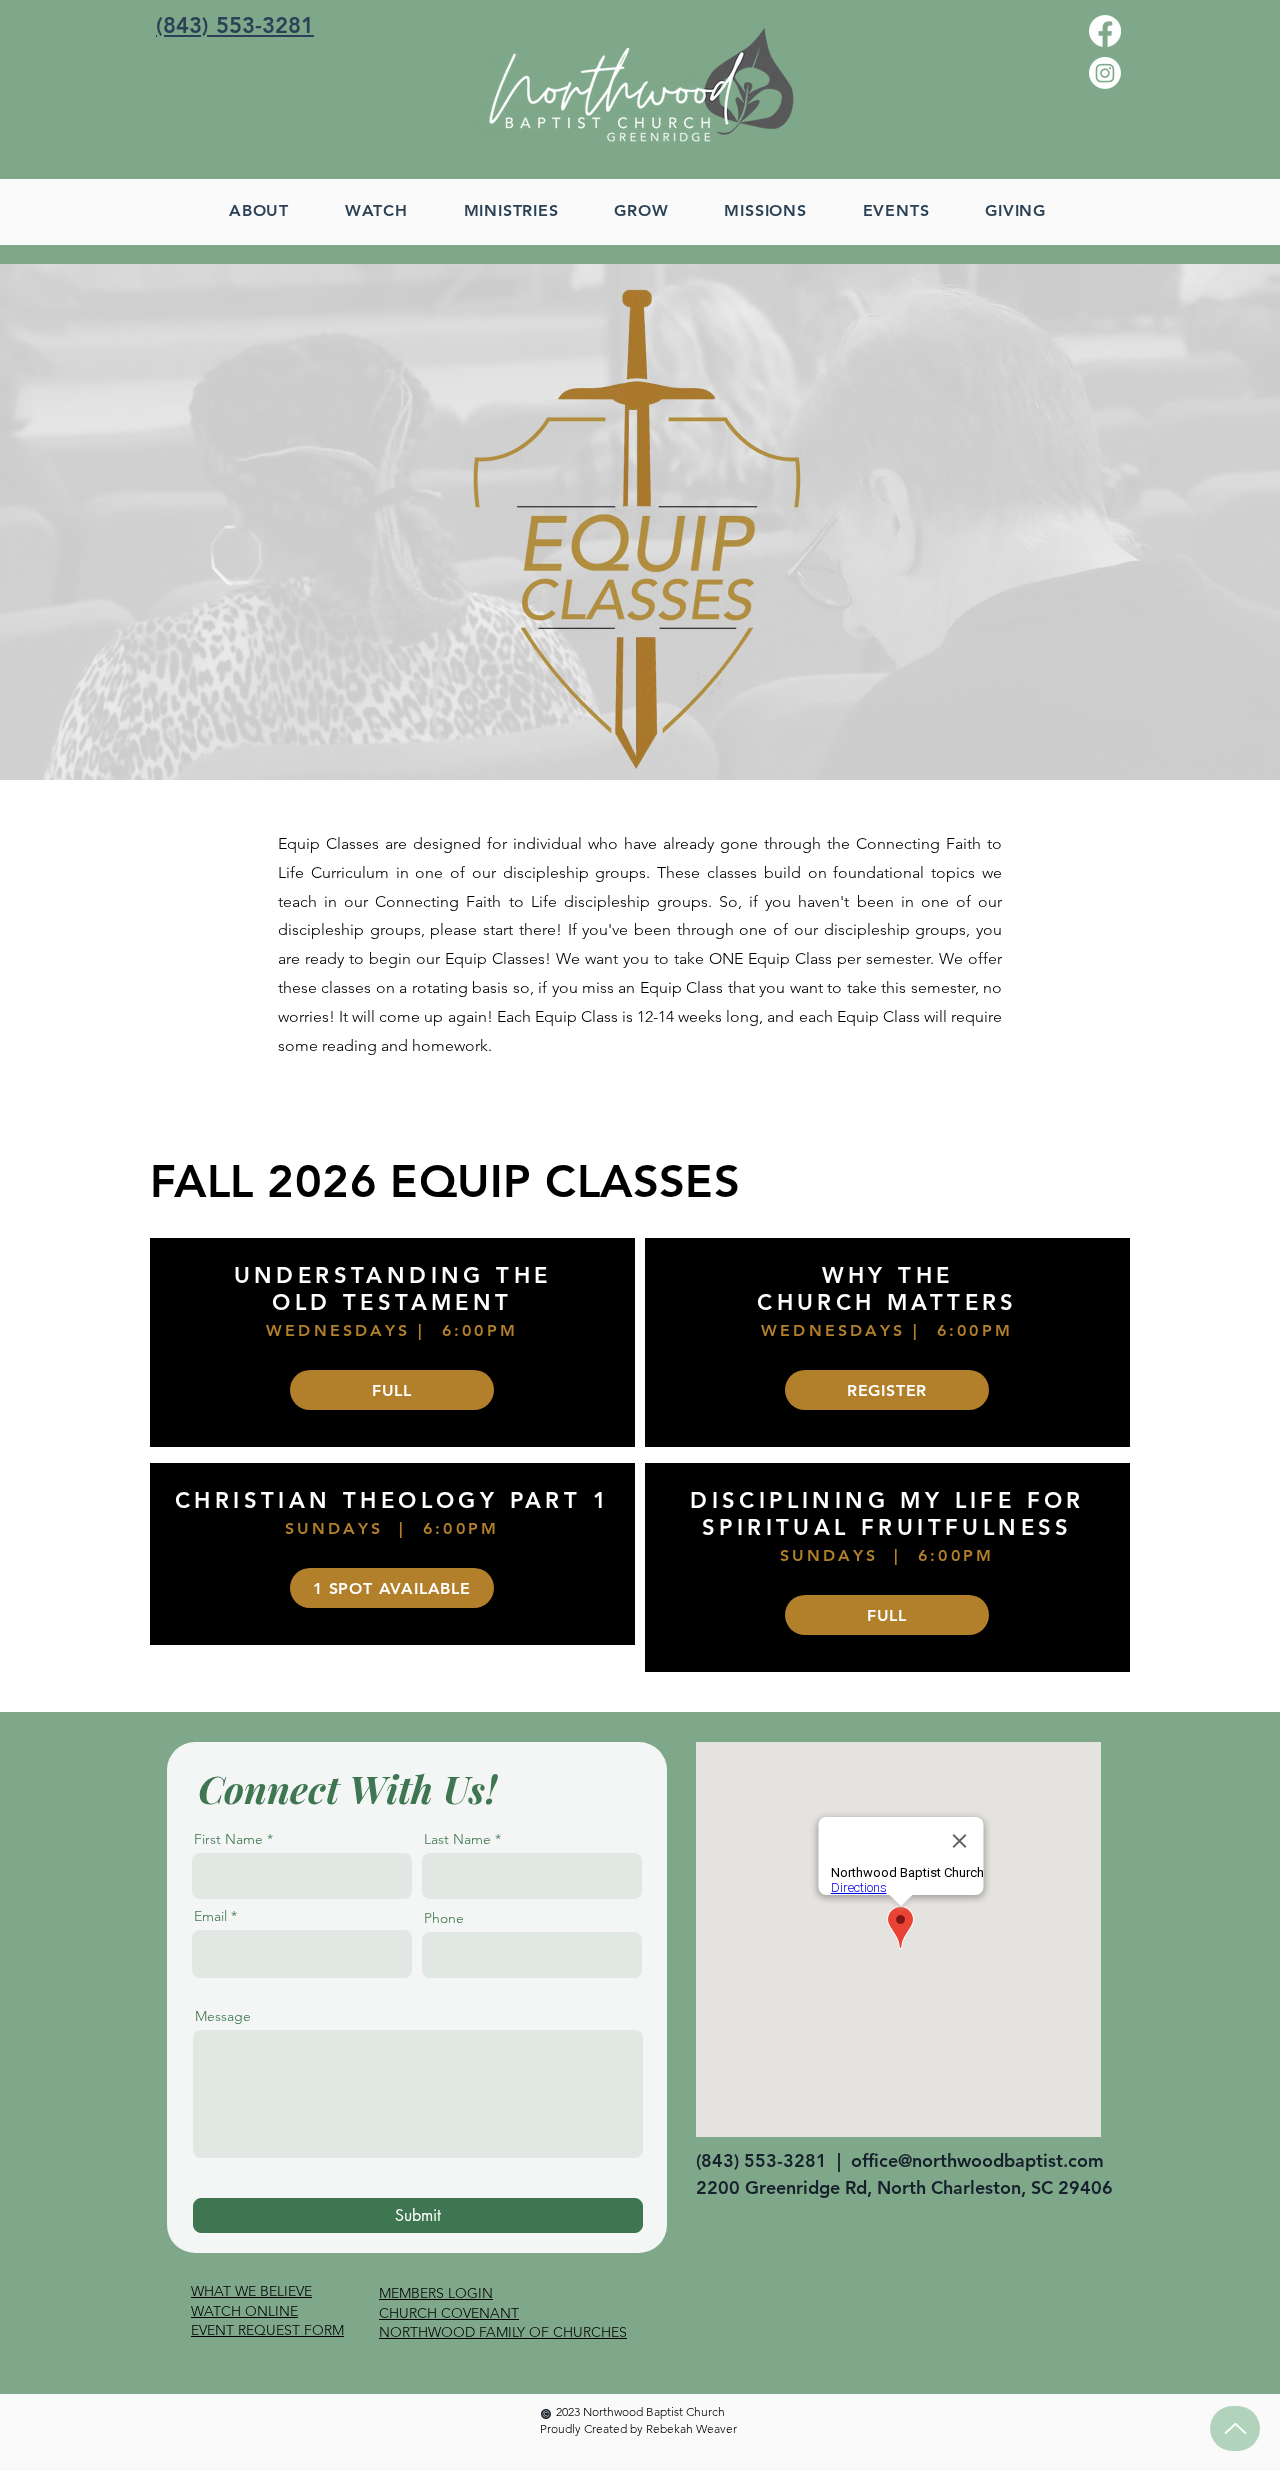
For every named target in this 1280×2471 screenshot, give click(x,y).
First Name (228, 1839)
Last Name (457, 1839)
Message (223, 2016)
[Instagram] (1105, 73)
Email (210, 1916)
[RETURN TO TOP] (1235, 2428)
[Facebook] (1105, 31)
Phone (444, 1918)
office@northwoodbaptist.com (977, 2160)
